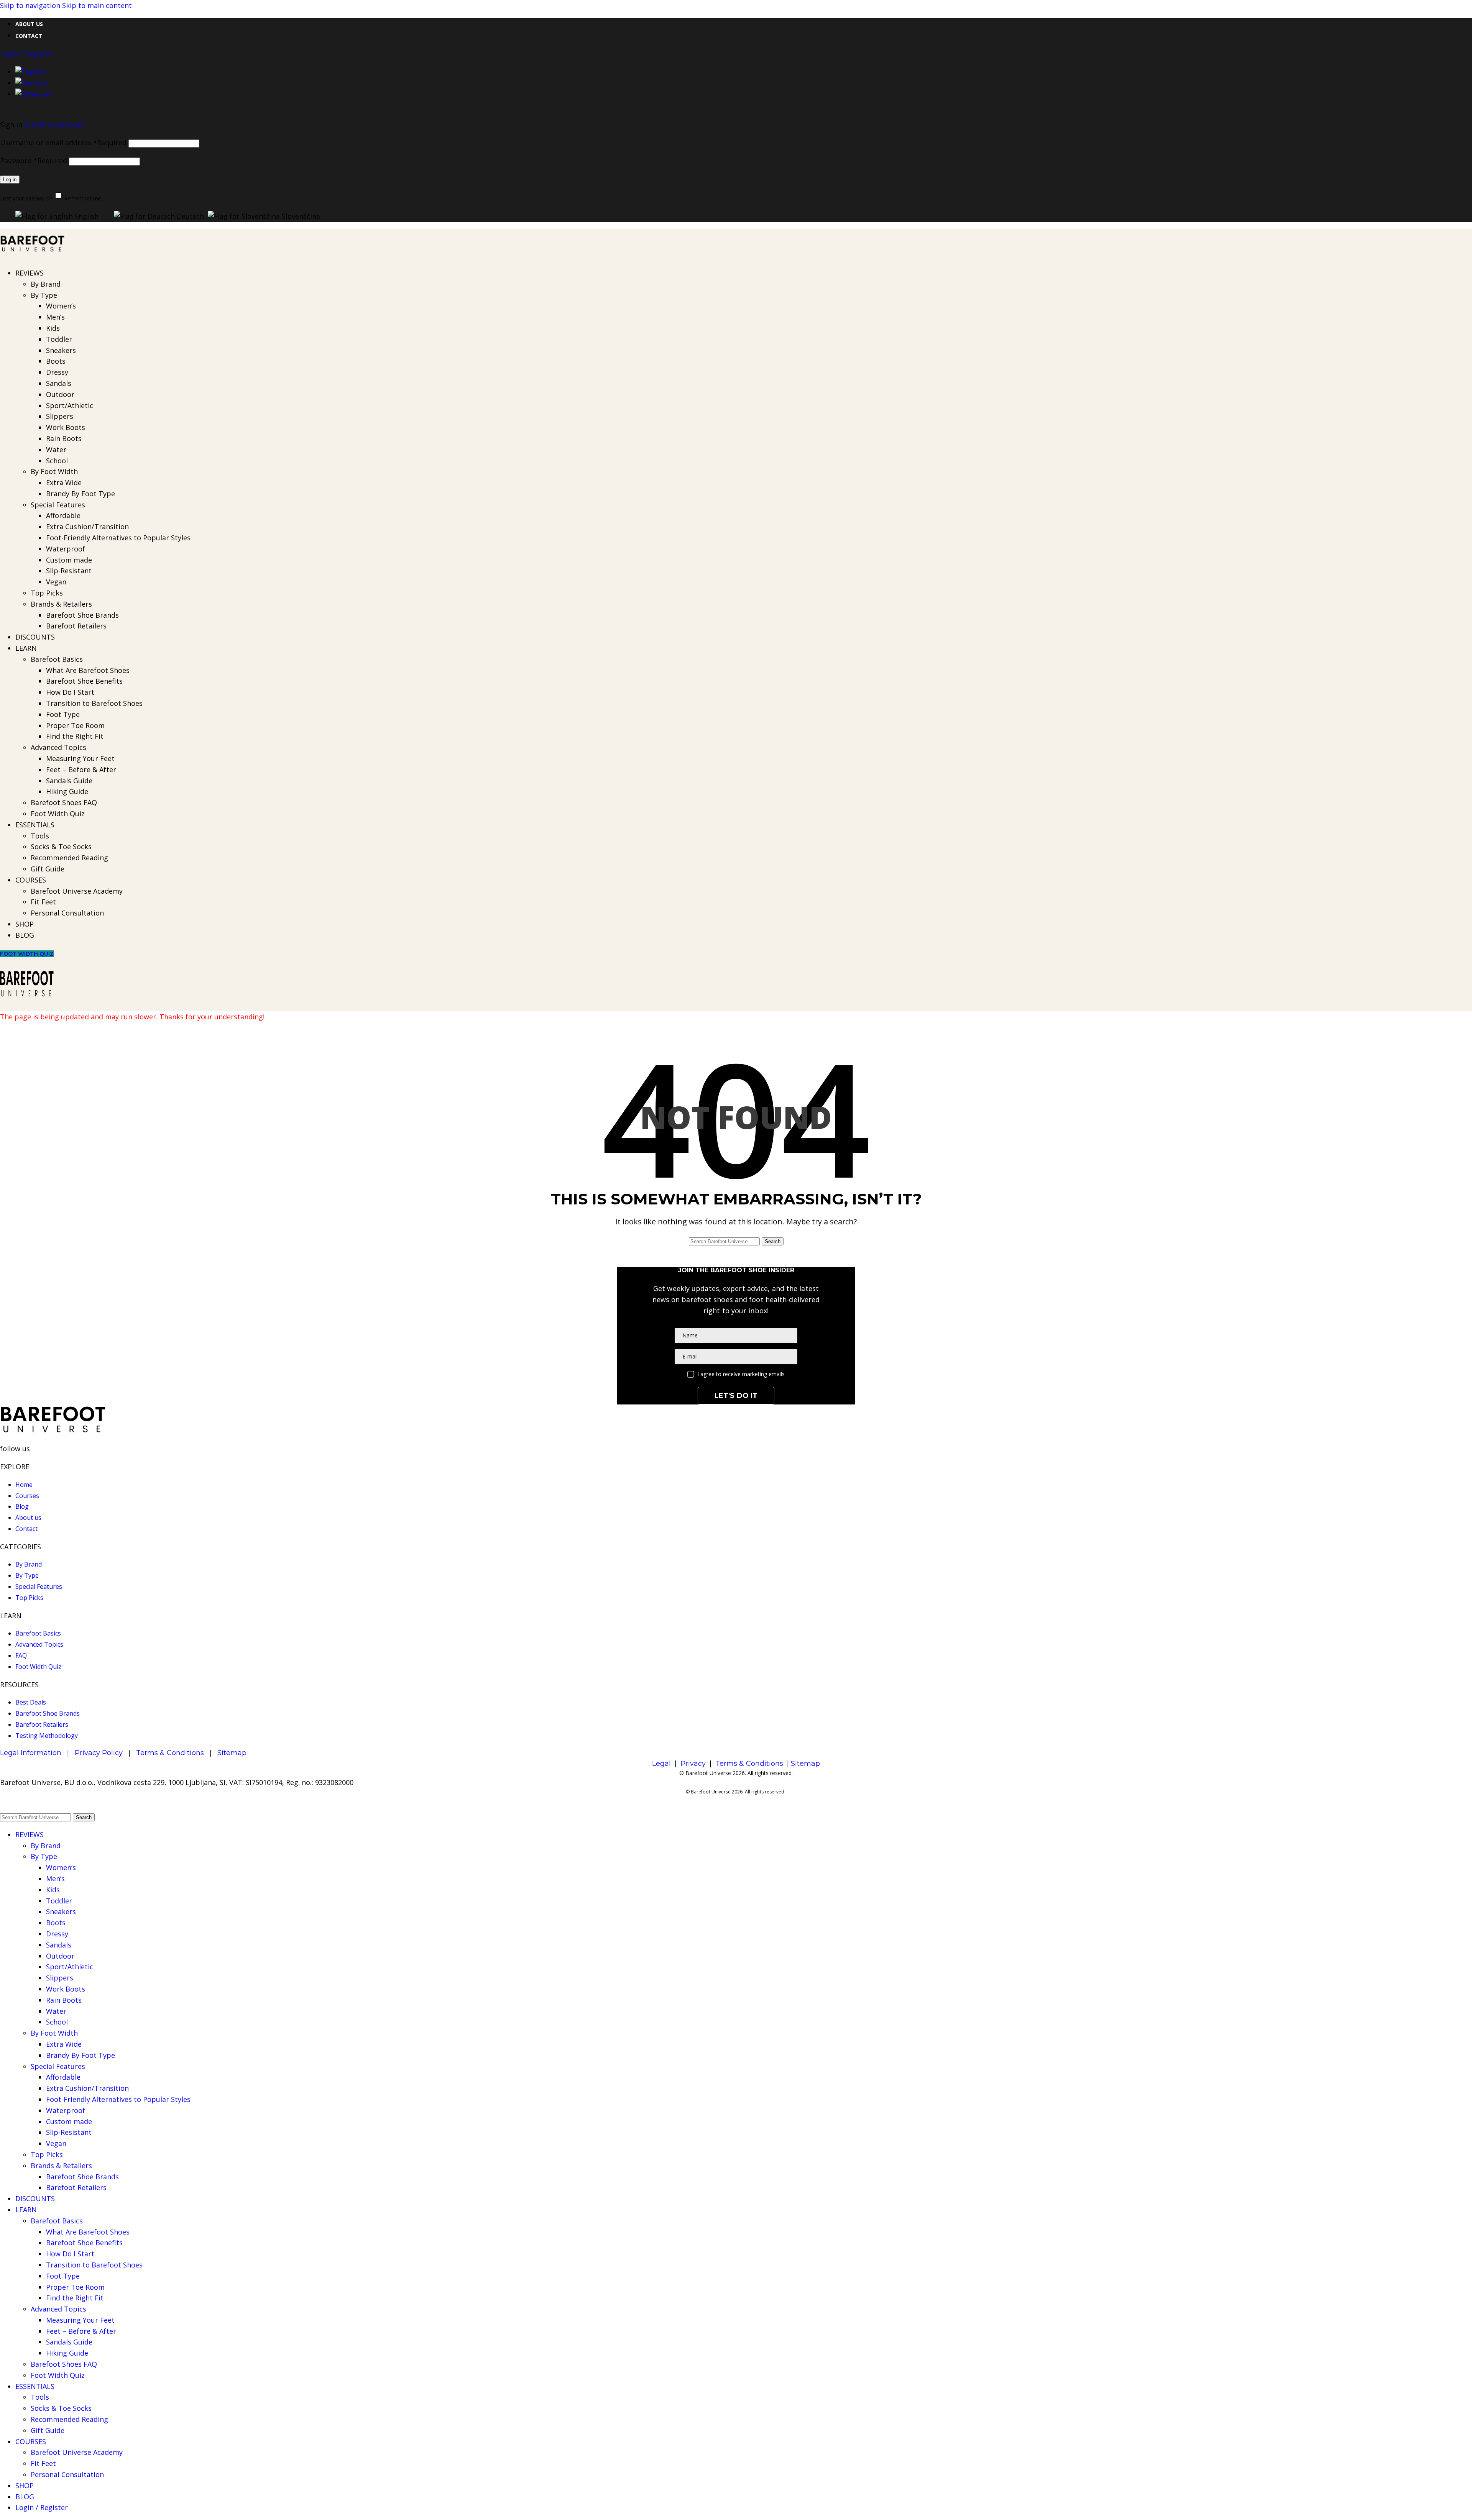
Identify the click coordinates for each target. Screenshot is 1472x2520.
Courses (27, 1496)
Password (34, 161)
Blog (22, 1506)
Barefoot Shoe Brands (82, 615)
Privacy (693, 1764)
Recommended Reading (69, 858)
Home (24, 1485)
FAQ (21, 1655)
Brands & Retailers (61, 604)
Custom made (69, 560)
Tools (40, 836)
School (57, 461)
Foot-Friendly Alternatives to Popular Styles (118, 538)
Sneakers (61, 350)
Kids (53, 328)
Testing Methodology (47, 1736)
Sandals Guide (69, 781)
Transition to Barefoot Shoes (94, 703)
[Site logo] (33, 255)
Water (56, 450)
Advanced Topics (58, 747)
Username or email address (63, 143)
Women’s (61, 306)
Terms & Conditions (170, 1753)
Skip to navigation (31, 5)
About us (28, 1518)
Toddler (59, 339)
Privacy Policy (99, 1753)
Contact (26, 1529)
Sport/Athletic (70, 405)
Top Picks (47, 593)
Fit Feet (43, 902)
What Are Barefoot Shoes (88, 670)
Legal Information (31, 1753)
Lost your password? (26, 198)
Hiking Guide (67, 791)
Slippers (60, 416)
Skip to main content (97, 5)
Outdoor (60, 394)
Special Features (58, 505)
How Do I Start (70, 692)
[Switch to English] (30, 72)
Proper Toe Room (75, 725)
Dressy (57, 372)
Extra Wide (64, 482)
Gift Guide (48, 869)
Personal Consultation (67, 913)
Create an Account (54, 125)
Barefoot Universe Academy (77, 891)
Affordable (63, 515)
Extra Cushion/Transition (87, 527)
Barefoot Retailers (76, 626)
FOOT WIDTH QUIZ (27, 954)
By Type (44, 295)
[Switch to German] (32, 83)
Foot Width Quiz (58, 814)
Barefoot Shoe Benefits (84, 681)
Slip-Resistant (69, 571)
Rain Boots (64, 438)
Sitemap (232, 1753)
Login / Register (42, 2507)
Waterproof (66, 549)
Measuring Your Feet (80, 758)
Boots (56, 361)
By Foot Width (54, 471)
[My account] (736, 112)
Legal (661, 1764)
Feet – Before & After (81, 769)
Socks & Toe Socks (61, 847)
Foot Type (63, 714)
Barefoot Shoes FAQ (64, 802)
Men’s (55, 317)
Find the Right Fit (75, 736)
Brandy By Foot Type (80, 494)
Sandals (59, 383)
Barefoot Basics (57, 659)
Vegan (56, 582)
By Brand (46, 284)
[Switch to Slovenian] (34, 94)
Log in (10, 180)
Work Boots (66, 427)
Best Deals (31, 1702)
